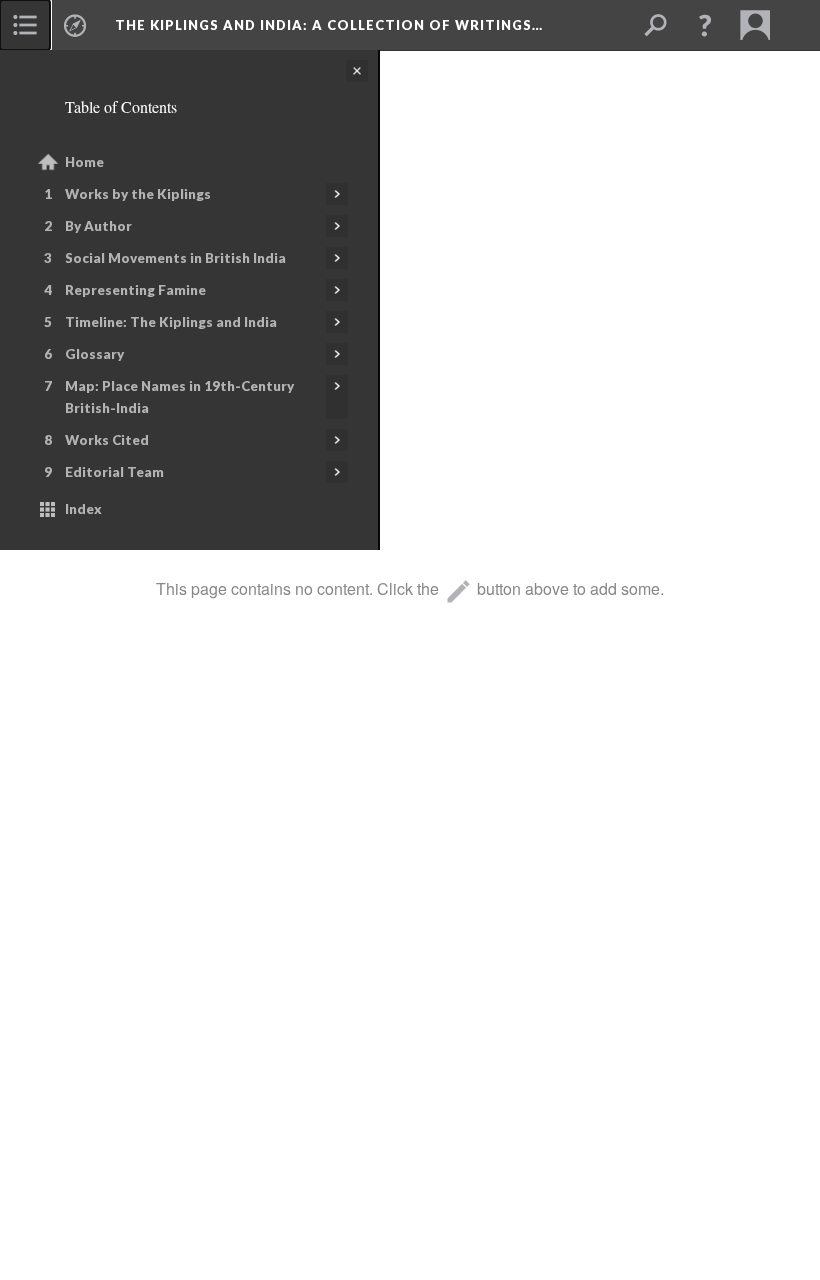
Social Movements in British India (175, 258)
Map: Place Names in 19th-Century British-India (179, 397)
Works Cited (107, 440)
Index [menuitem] (83, 509)
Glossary (94, 354)
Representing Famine (135, 290)
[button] (705, 25)
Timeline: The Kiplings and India (171, 322)
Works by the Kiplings (138, 194)
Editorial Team (114, 472)
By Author (98, 226)
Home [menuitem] (84, 162)
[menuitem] (25, 25)
